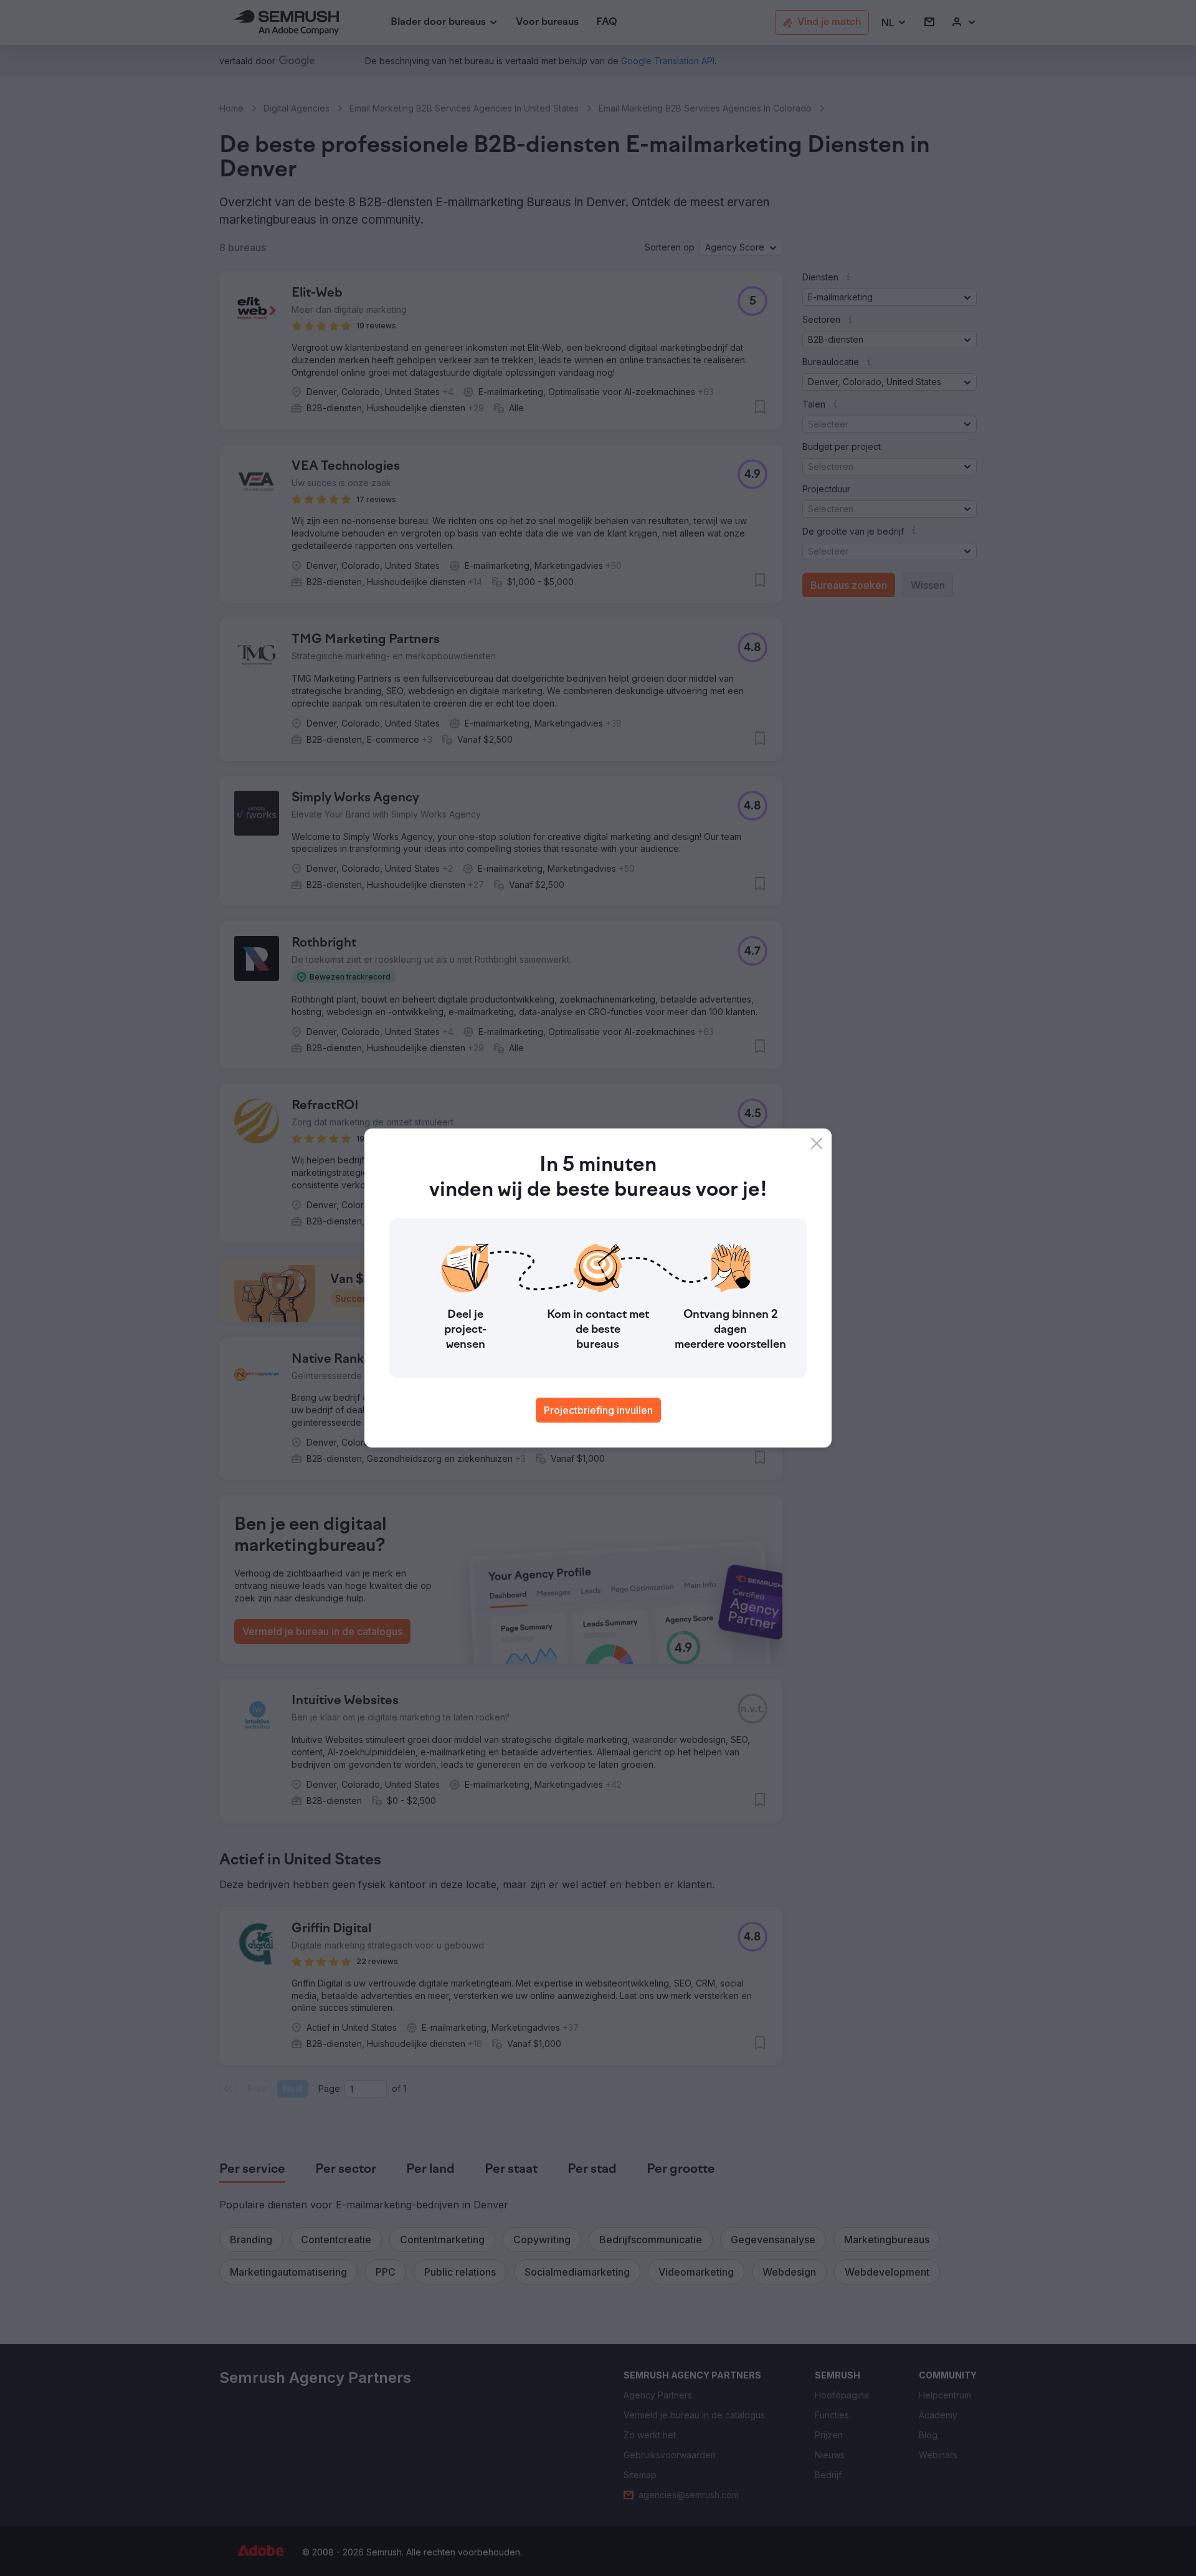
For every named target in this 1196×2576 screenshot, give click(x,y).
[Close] (817, 1143)
